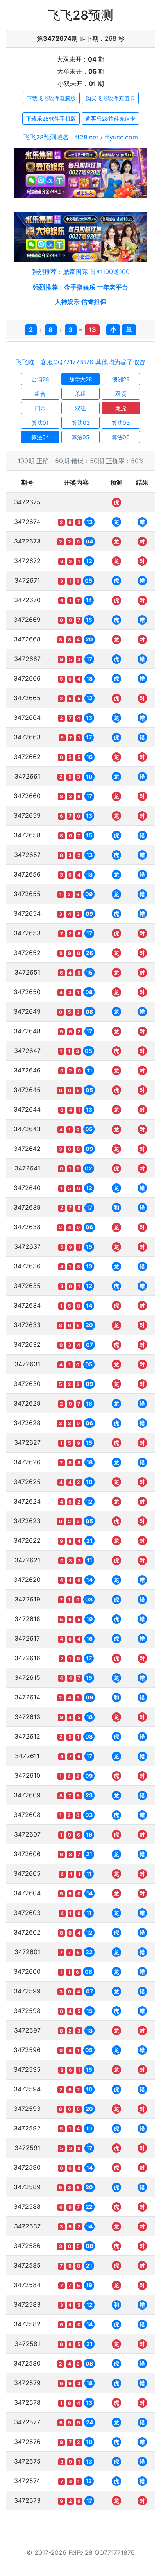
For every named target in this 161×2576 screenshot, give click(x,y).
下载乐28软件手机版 (51, 119)
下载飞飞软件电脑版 (51, 98)
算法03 (121, 423)
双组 (80, 408)
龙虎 (121, 408)
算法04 (40, 437)
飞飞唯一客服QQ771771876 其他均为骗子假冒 (80, 362)
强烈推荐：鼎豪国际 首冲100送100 (81, 272)
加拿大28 (81, 379)
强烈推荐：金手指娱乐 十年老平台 (80, 287)
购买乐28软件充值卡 (110, 119)
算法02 (81, 423)
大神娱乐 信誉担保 (80, 302)
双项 (121, 394)
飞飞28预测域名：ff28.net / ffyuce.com (81, 137)
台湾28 (40, 379)
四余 (40, 408)
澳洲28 (121, 379)
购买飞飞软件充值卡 (110, 98)
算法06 (121, 437)
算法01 (40, 423)
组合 (40, 394)
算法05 (80, 437)
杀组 (80, 394)
